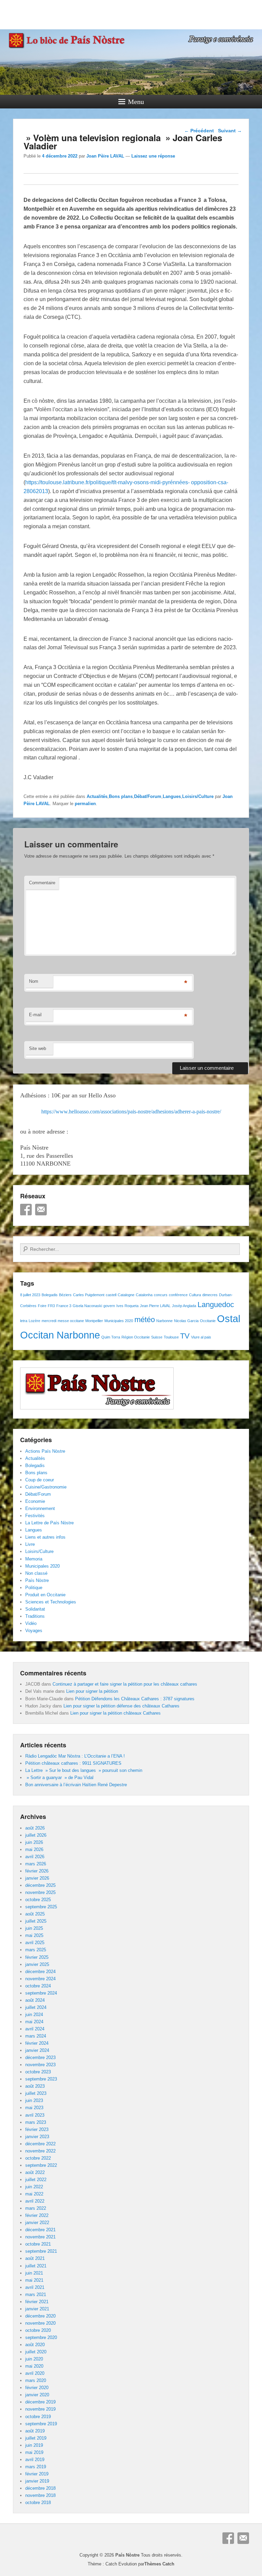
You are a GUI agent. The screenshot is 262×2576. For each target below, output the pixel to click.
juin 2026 (34, 1842)
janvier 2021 (37, 2309)
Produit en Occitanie (45, 1595)
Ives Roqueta (127, 1306)
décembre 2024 (40, 1972)
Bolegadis (50, 1295)
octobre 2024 (38, 1986)
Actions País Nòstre (45, 1451)
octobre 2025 (38, 1900)
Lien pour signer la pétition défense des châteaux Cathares (121, 1706)
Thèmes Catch (159, 2564)
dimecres (210, 1295)
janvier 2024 (37, 2050)
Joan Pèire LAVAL (105, 156)
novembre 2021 (40, 2237)
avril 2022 (35, 2201)
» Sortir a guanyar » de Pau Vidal (59, 1778)
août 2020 (35, 2345)
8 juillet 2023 (30, 1295)
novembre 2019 (40, 2409)
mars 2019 (36, 2467)
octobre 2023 (38, 2072)
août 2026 (35, 1828)
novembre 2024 (40, 1979)
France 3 (64, 1306)
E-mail (35, 1015)
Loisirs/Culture (198, 796)
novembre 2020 (40, 2323)
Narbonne (164, 1321)
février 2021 (37, 2302)
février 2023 (37, 2129)
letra (24, 1321)
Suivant (230, 131)
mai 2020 (34, 2366)
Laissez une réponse (153, 156)
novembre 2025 (40, 1892)
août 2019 (35, 2431)
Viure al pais (201, 1337)
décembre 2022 (40, 2144)
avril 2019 (35, 2460)
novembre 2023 (40, 2065)
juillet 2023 (36, 2093)
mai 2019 (34, 2452)
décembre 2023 (40, 2057)
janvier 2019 (37, 2481)
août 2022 (35, 2172)
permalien (85, 804)
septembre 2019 (41, 2424)
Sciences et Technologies (51, 1602)
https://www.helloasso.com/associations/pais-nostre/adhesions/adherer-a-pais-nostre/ (131, 1112)
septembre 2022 (41, 2165)
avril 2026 (35, 1857)
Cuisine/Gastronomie (46, 1487)
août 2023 (35, 2086)
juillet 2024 (36, 2007)
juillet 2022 (36, 2180)
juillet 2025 (36, 1921)
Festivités (35, 1516)
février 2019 (37, 2474)
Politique (34, 1588)
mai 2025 (34, 1935)
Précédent (199, 131)
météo (145, 1320)
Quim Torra (111, 1337)
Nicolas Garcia (186, 1321)
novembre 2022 (40, 2151)
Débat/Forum (148, 796)
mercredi (49, 1321)
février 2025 (37, 1957)
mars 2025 (36, 1950)
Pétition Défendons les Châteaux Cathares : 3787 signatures (135, 1699)
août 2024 (35, 2000)
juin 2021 (34, 2273)
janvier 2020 (37, 2395)
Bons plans (121, 796)
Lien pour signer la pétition (92, 1691)
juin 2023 (34, 2100)
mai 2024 (34, 2022)
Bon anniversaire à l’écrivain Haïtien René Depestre (76, 1785)
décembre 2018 (40, 2488)
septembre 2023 (41, 2079)
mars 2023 (36, 2122)
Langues (172, 796)
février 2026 (37, 1871)
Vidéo (31, 1623)
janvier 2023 (37, 2137)
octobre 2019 (38, 2417)
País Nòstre (37, 1580)
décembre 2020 (40, 2316)
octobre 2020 (38, 2330)
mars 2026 (36, 1864)
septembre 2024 (41, 1993)
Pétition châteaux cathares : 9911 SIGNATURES (73, 1763)
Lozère (34, 1321)
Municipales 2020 (119, 1321)
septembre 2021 (41, 2251)
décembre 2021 (40, 2230)
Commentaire (42, 883)
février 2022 (37, 2215)
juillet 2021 (36, 2266)
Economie (35, 1501)
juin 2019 (34, 2445)
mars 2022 (36, 2208)
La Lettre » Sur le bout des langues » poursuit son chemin (84, 1770)
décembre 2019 (40, 2402)
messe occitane (71, 1321)
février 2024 (37, 2043)
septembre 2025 (41, 1907)
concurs (161, 1295)
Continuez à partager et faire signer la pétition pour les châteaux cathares (125, 1684)
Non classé (36, 1573)
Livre (30, 1544)
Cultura (195, 1295)
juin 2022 (34, 2187)
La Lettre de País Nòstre (49, 1523)
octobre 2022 (38, 2158)
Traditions (35, 1616)
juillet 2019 (36, 2438)
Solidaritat (35, 1609)
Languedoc (216, 1305)
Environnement (40, 1508)
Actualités (97, 796)
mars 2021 (36, 2294)
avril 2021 (35, 2287)
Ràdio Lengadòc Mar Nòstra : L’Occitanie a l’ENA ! (75, 1756)
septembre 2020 (41, 2337)
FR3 (51, 1306)
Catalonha (144, 1295)
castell (111, 1295)
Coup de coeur (40, 1480)
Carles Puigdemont (89, 1295)
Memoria (34, 1559)
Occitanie (208, 1321)
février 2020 (37, 2388)
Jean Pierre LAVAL (155, 1306)
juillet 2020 (36, 2352)
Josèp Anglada (184, 1306)
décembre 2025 (40, 1885)
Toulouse (171, 1337)
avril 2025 (35, 1943)
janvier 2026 (37, 1878)
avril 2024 (35, 2029)
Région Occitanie (136, 1337)
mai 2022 (34, 2194)
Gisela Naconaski (87, 1306)
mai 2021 (34, 2280)
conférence (178, 1295)
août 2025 (35, 1914)
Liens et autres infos (45, 1537)
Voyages (34, 1631)
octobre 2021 (38, 2244)
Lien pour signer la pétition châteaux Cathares (115, 1713)
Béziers (65, 1295)
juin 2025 (34, 1928)
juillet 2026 (36, 1835)
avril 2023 (35, 2115)
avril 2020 (35, 2373)
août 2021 (35, 2258)
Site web (38, 1048)
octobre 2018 (38, 2503)
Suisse (157, 1337)
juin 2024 (34, 2015)
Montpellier (94, 1321)
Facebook (26, 1210)
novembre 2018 (40, 2495)
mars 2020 (36, 2380)
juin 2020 (34, 2359)
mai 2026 (34, 1849)
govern (109, 1306)
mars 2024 (36, 2036)
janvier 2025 (37, 1964)
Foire (42, 1306)
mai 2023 (34, 2108)
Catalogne (126, 1295)
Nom (34, 981)
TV (185, 1336)
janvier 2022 (37, 2223)
